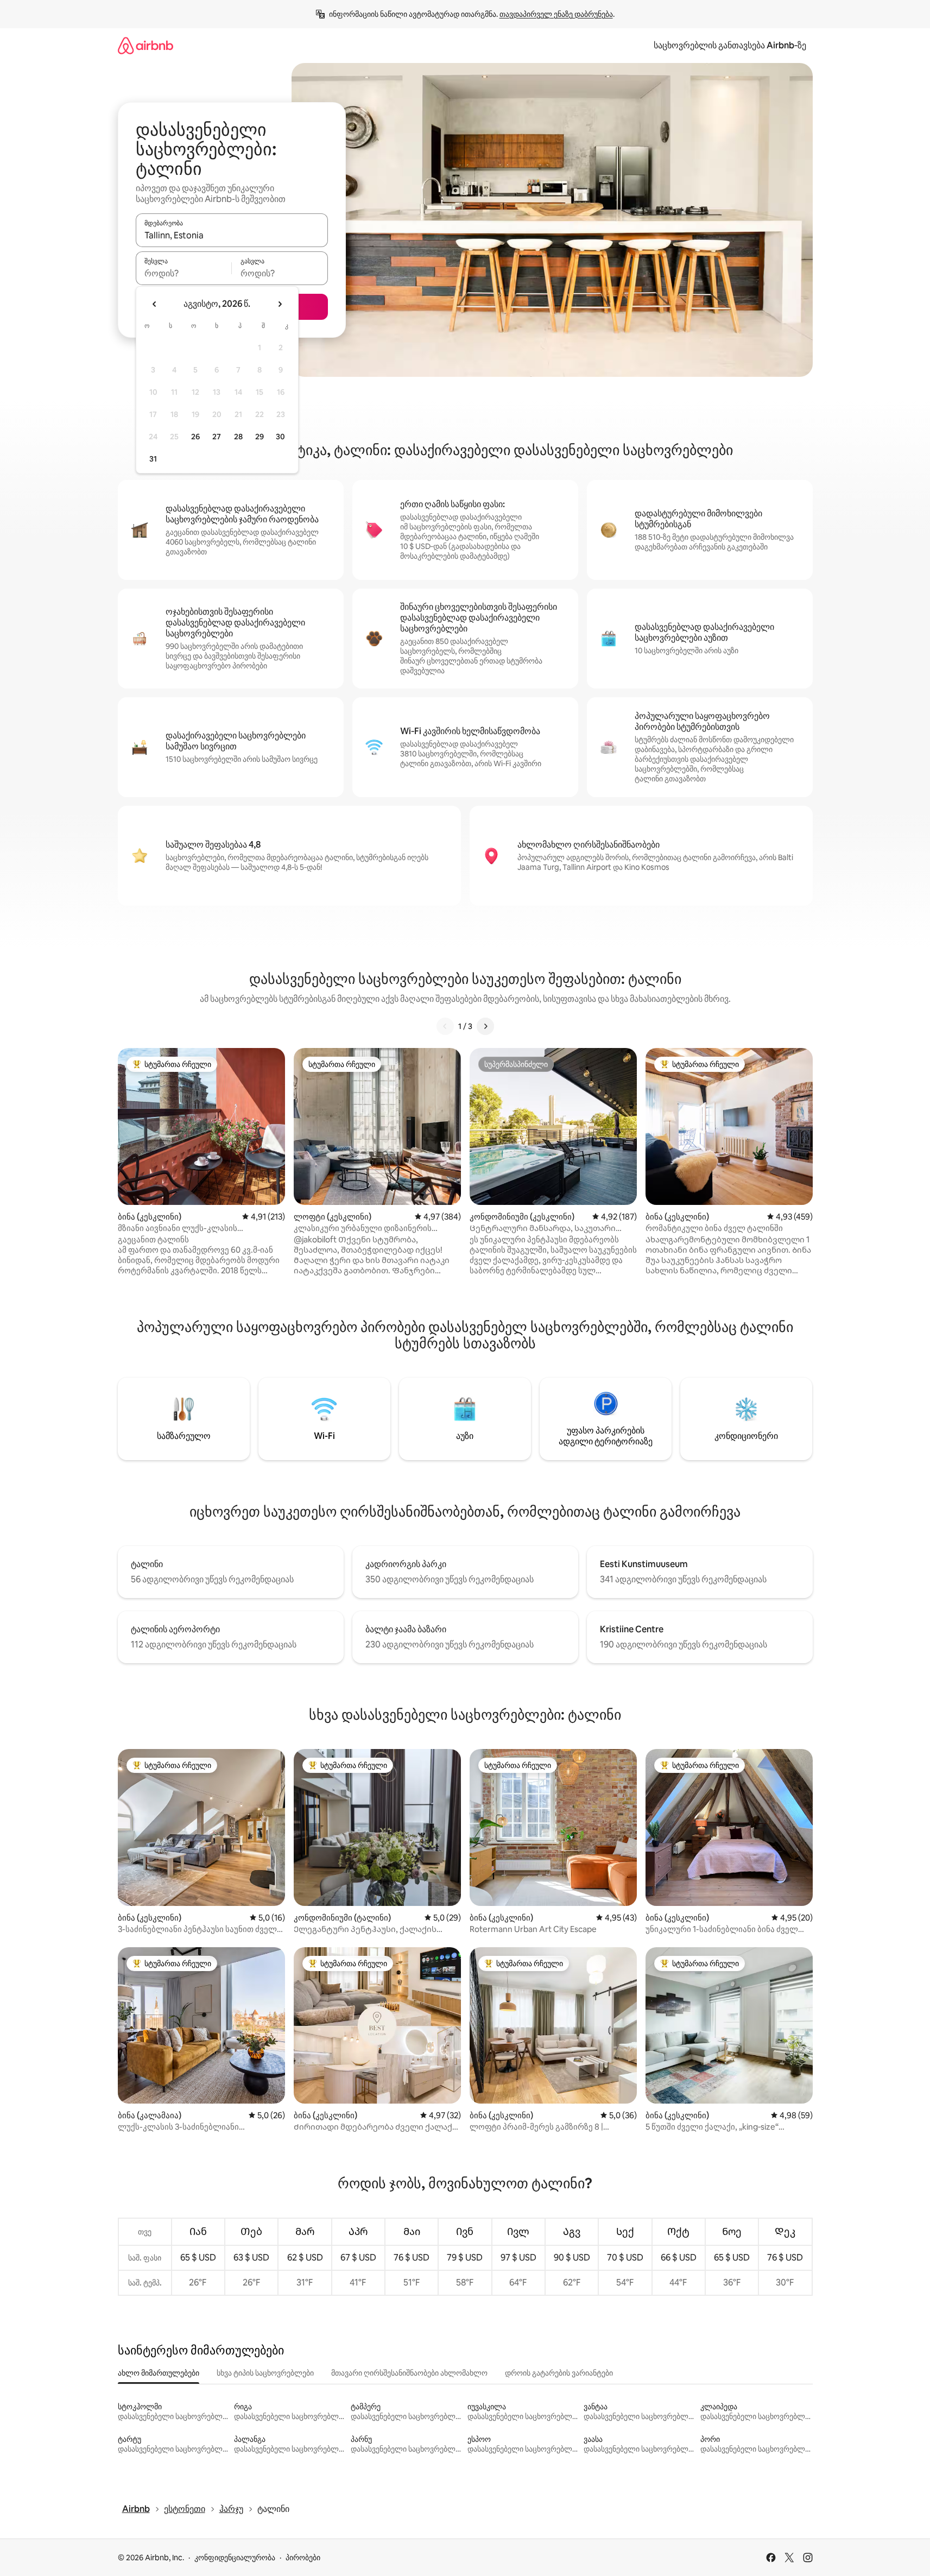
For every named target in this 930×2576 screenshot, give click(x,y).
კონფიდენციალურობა (235, 2558)
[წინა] (445, 1026)
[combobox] (232, 235)
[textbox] (184, 273)
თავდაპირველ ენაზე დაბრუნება (556, 14)
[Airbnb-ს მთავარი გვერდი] (145, 45)
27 (217, 437)
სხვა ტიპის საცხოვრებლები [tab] (265, 2373)
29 (260, 437)
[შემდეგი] (485, 1026)
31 (153, 459)
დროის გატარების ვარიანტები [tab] (559, 2373)
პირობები (303, 2558)
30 (280, 437)
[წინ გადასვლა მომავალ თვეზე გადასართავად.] (280, 304)
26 (195, 437)
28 (238, 437)
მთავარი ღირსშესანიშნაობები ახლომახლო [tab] (409, 2373)
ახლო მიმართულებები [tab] (159, 2373)
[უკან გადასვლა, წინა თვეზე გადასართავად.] (155, 304)
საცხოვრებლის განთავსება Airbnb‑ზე (730, 45)
